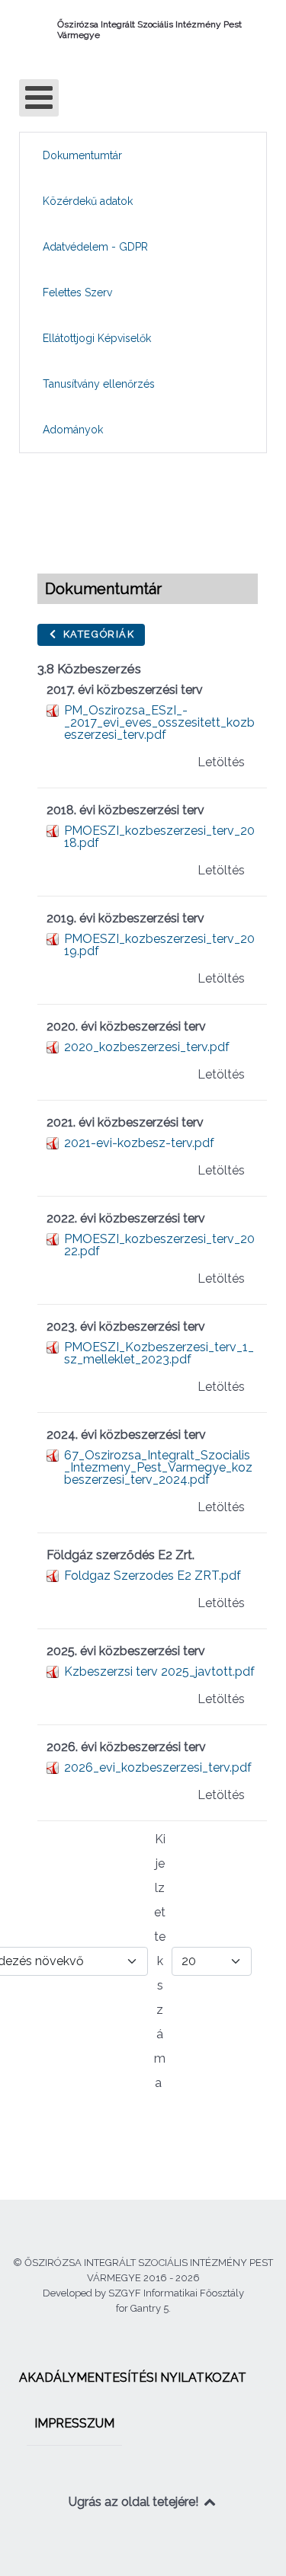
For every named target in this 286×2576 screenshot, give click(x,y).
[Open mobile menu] (39, 98)
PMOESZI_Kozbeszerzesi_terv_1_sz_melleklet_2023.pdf (159, 1353)
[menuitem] (82, 155)
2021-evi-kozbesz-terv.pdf (139, 1143)
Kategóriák (97, 634)
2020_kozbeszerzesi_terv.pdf (147, 1047)
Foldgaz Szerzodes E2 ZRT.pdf (153, 1576)
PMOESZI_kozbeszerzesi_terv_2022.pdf (159, 1245)
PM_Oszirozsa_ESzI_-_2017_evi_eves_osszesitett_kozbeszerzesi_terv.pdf (159, 722)
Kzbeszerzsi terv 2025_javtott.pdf (159, 1672)
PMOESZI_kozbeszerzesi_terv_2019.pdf (159, 945)
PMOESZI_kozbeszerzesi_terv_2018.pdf (159, 837)
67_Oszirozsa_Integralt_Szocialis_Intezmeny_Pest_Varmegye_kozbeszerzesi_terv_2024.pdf (158, 1467)
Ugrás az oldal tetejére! (135, 2502)
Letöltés (221, 762)
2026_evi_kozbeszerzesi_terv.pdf (158, 1767)
